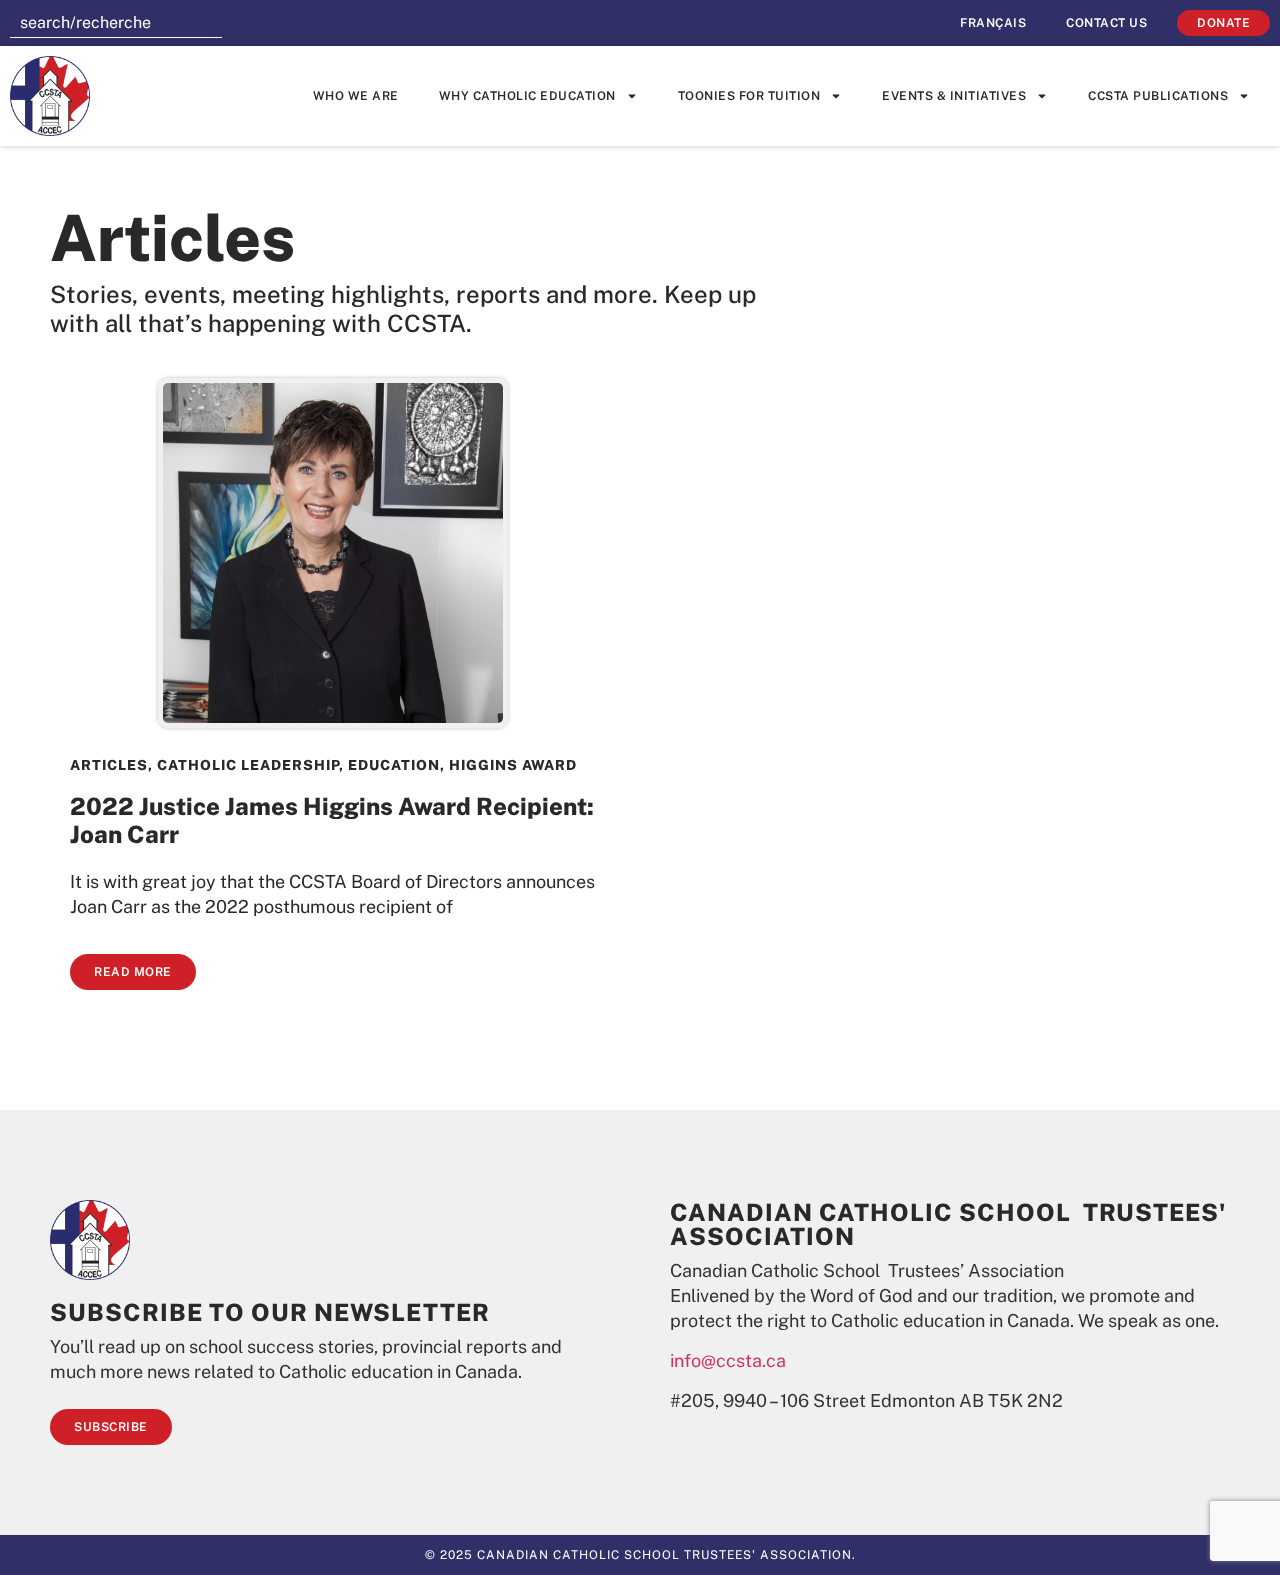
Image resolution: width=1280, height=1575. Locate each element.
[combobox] (116, 23)
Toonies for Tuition (749, 96)
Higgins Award (513, 765)
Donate (1223, 23)
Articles (109, 765)
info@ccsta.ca (728, 1360)
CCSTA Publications (1158, 96)
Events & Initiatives (954, 96)
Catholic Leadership (248, 765)
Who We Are (356, 96)
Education (394, 765)
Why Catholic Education (527, 96)
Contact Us (1106, 23)
